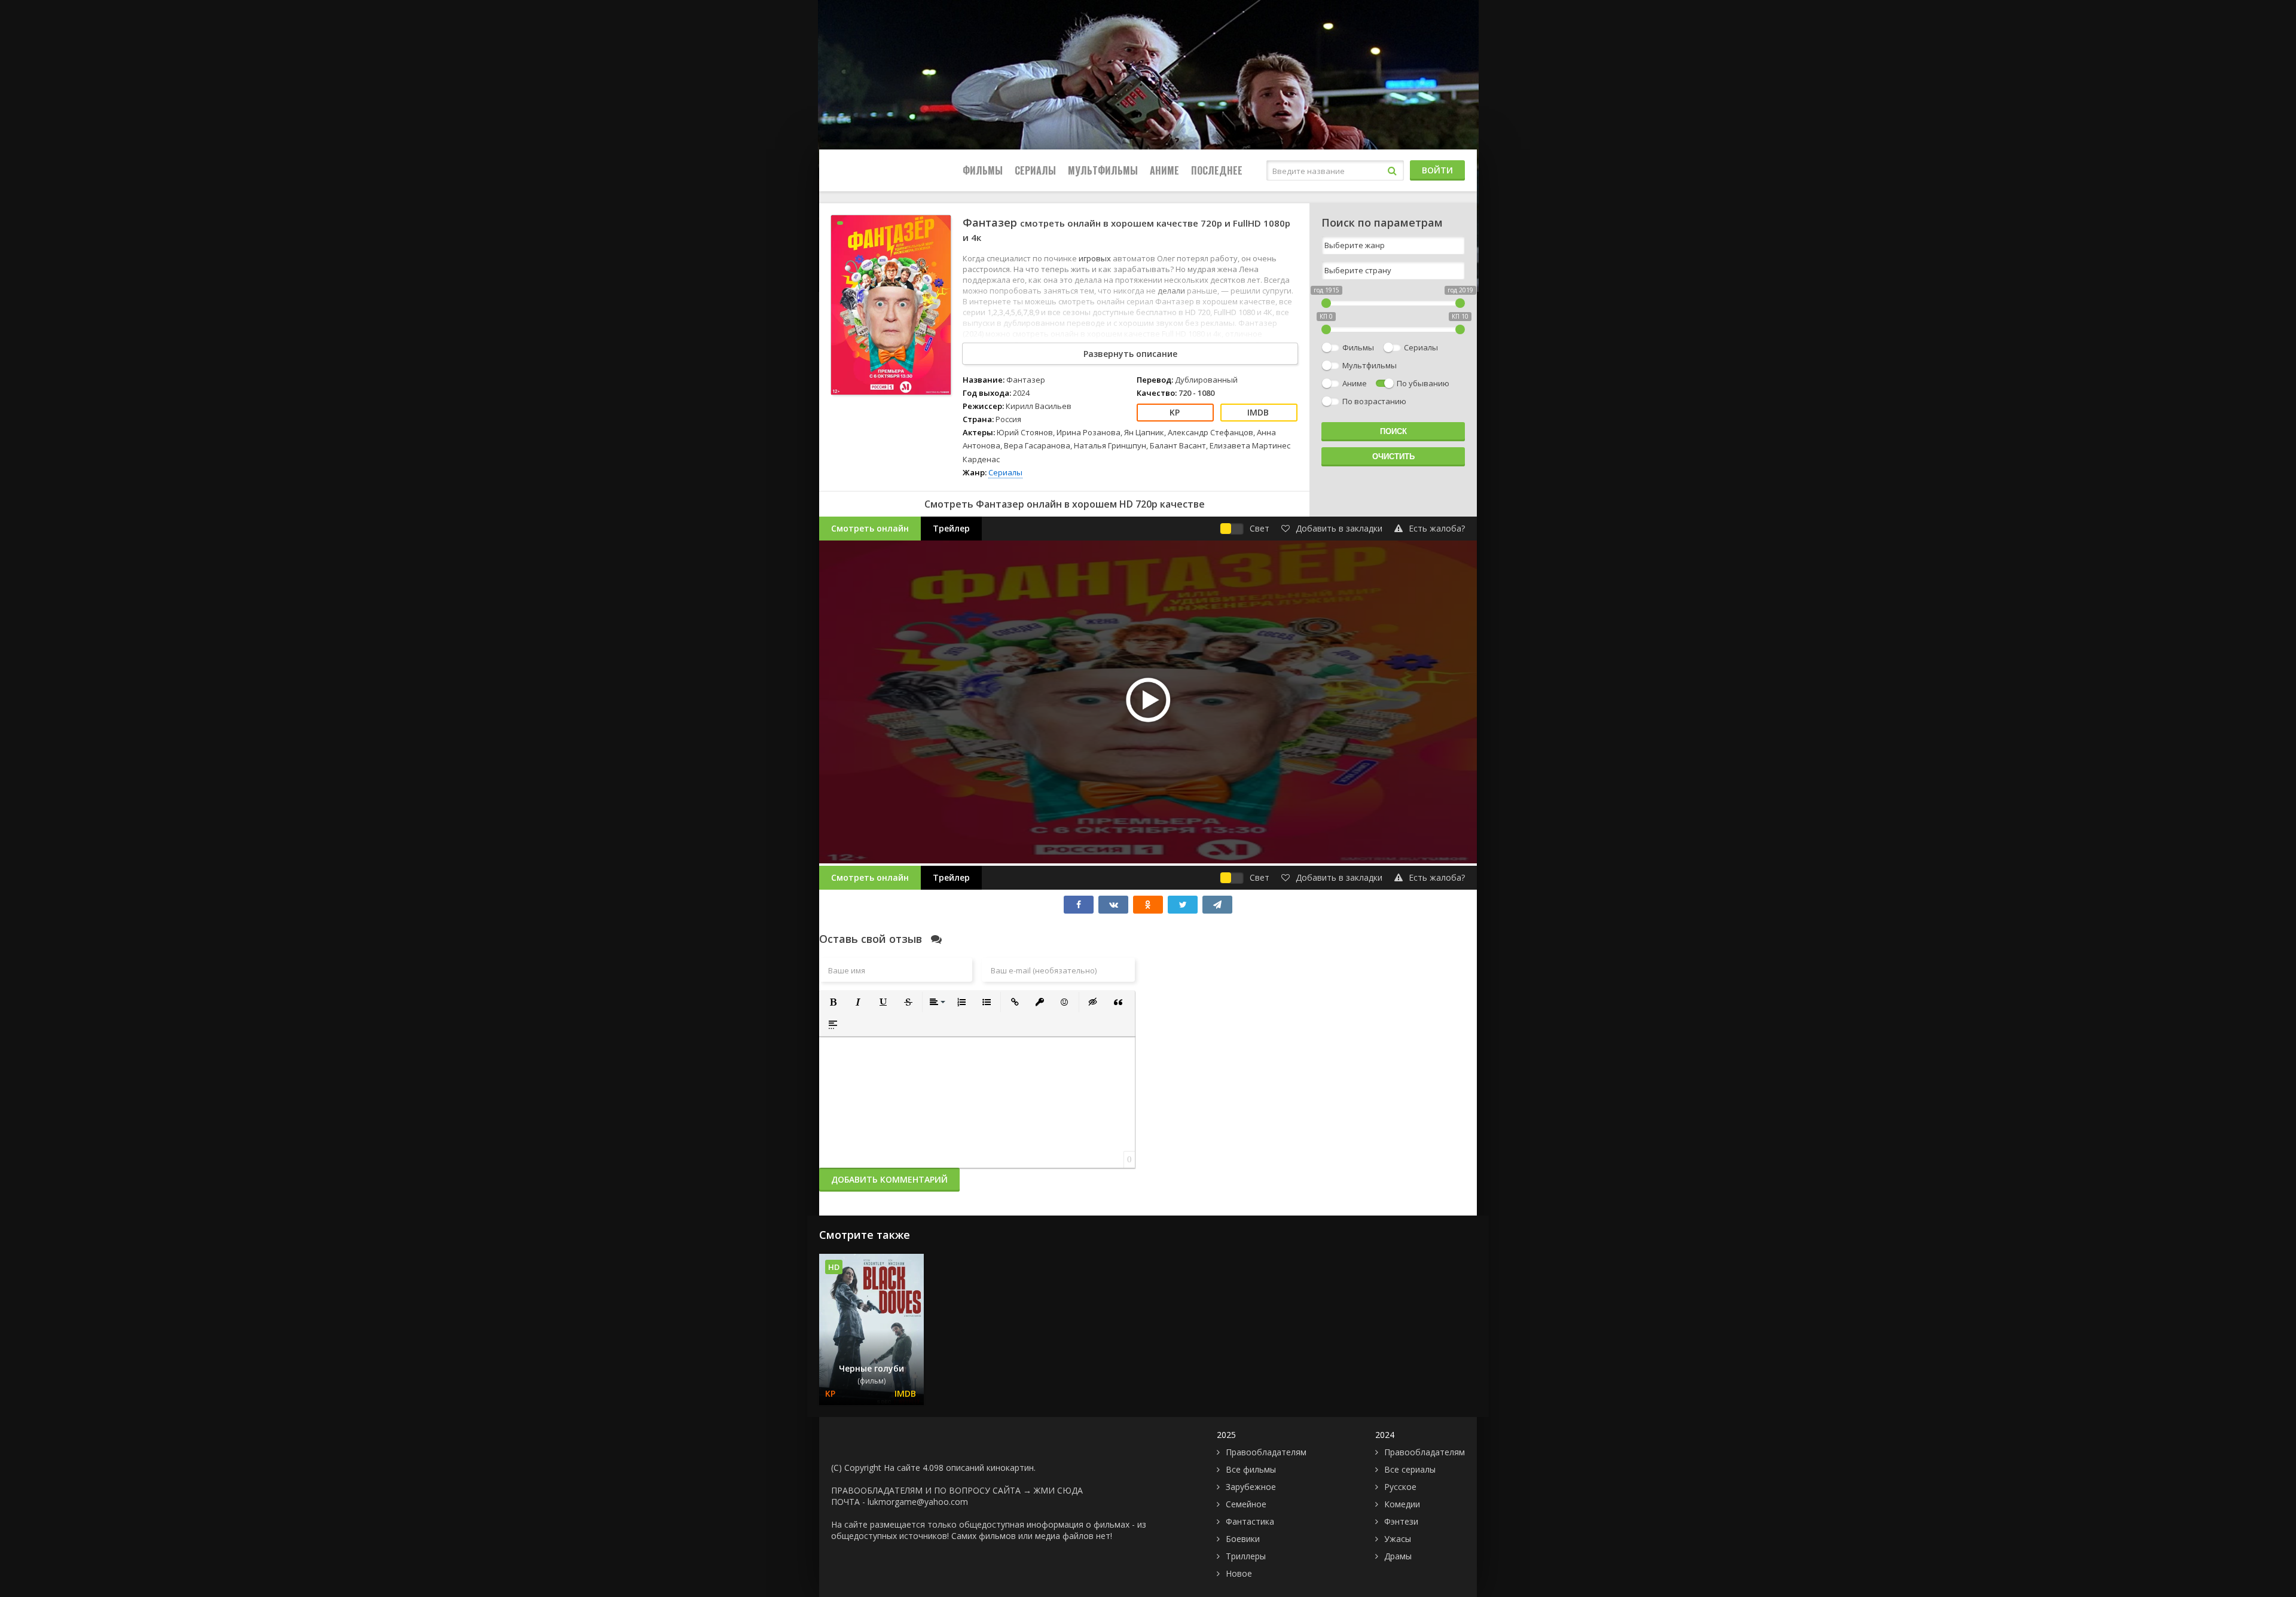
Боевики (1243, 1539)
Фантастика (1250, 1521)
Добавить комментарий (889, 1179)
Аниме (1164, 170)
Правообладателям (1266, 1452)
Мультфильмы (1103, 170)
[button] (833, 1002)
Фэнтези (1401, 1521)
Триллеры (1246, 1556)
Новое (1239, 1573)
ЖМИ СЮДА (1058, 1490)
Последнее (1217, 170)
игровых (1096, 258)
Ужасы (1398, 1539)
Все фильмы (1251, 1469)
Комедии (1402, 1504)
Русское (1400, 1487)
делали (1172, 291)
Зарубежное (1251, 1487)
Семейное (1246, 1504)
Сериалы (1035, 170)
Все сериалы (1410, 1469)
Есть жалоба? (1437, 528)
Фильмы (983, 170)
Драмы (1398, 1556)
